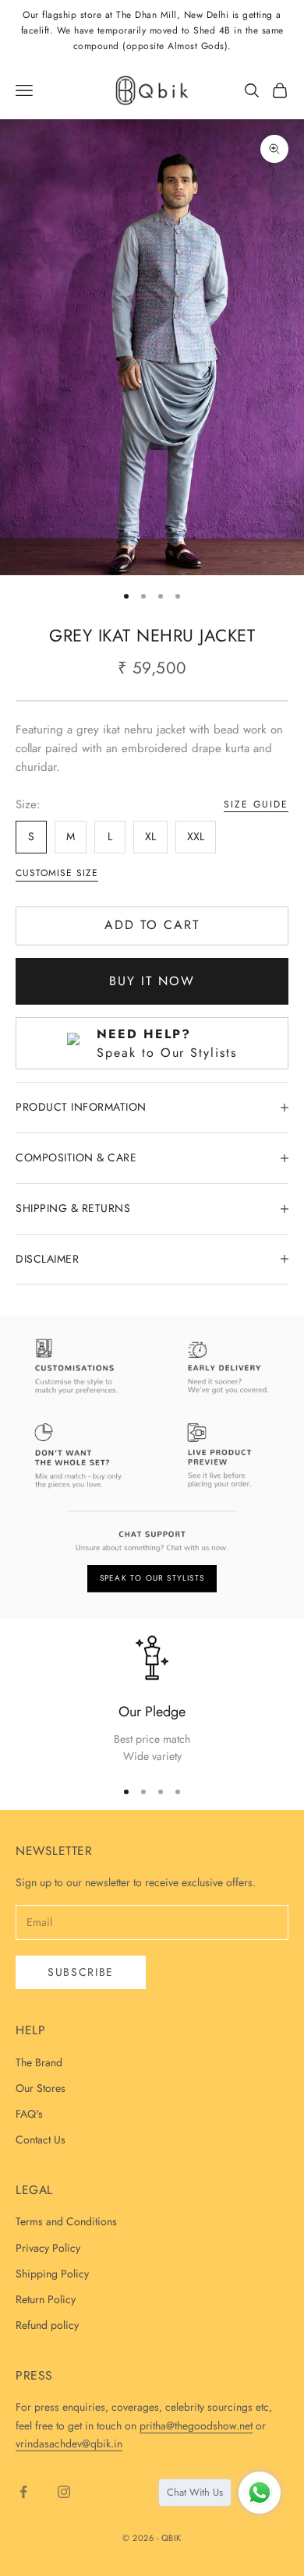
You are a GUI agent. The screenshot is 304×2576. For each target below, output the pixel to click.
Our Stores (41, 2088)
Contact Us (41, 2140)
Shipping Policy (52, 2274)
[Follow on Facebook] (23, 2492)
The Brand (39, 2062)
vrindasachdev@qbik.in (69, 2443)
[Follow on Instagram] (64, 2492)
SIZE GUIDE (256, 804)
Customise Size (57, 873)
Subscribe (81, 1972)
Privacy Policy (48, 2248)
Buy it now (152, 981)
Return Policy (46, 2299)
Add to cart (152, 925)
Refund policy (47, 2325)
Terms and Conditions (66, 2221)
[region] (152, 1700)
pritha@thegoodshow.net (196, 2426)
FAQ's (29, 2114)
